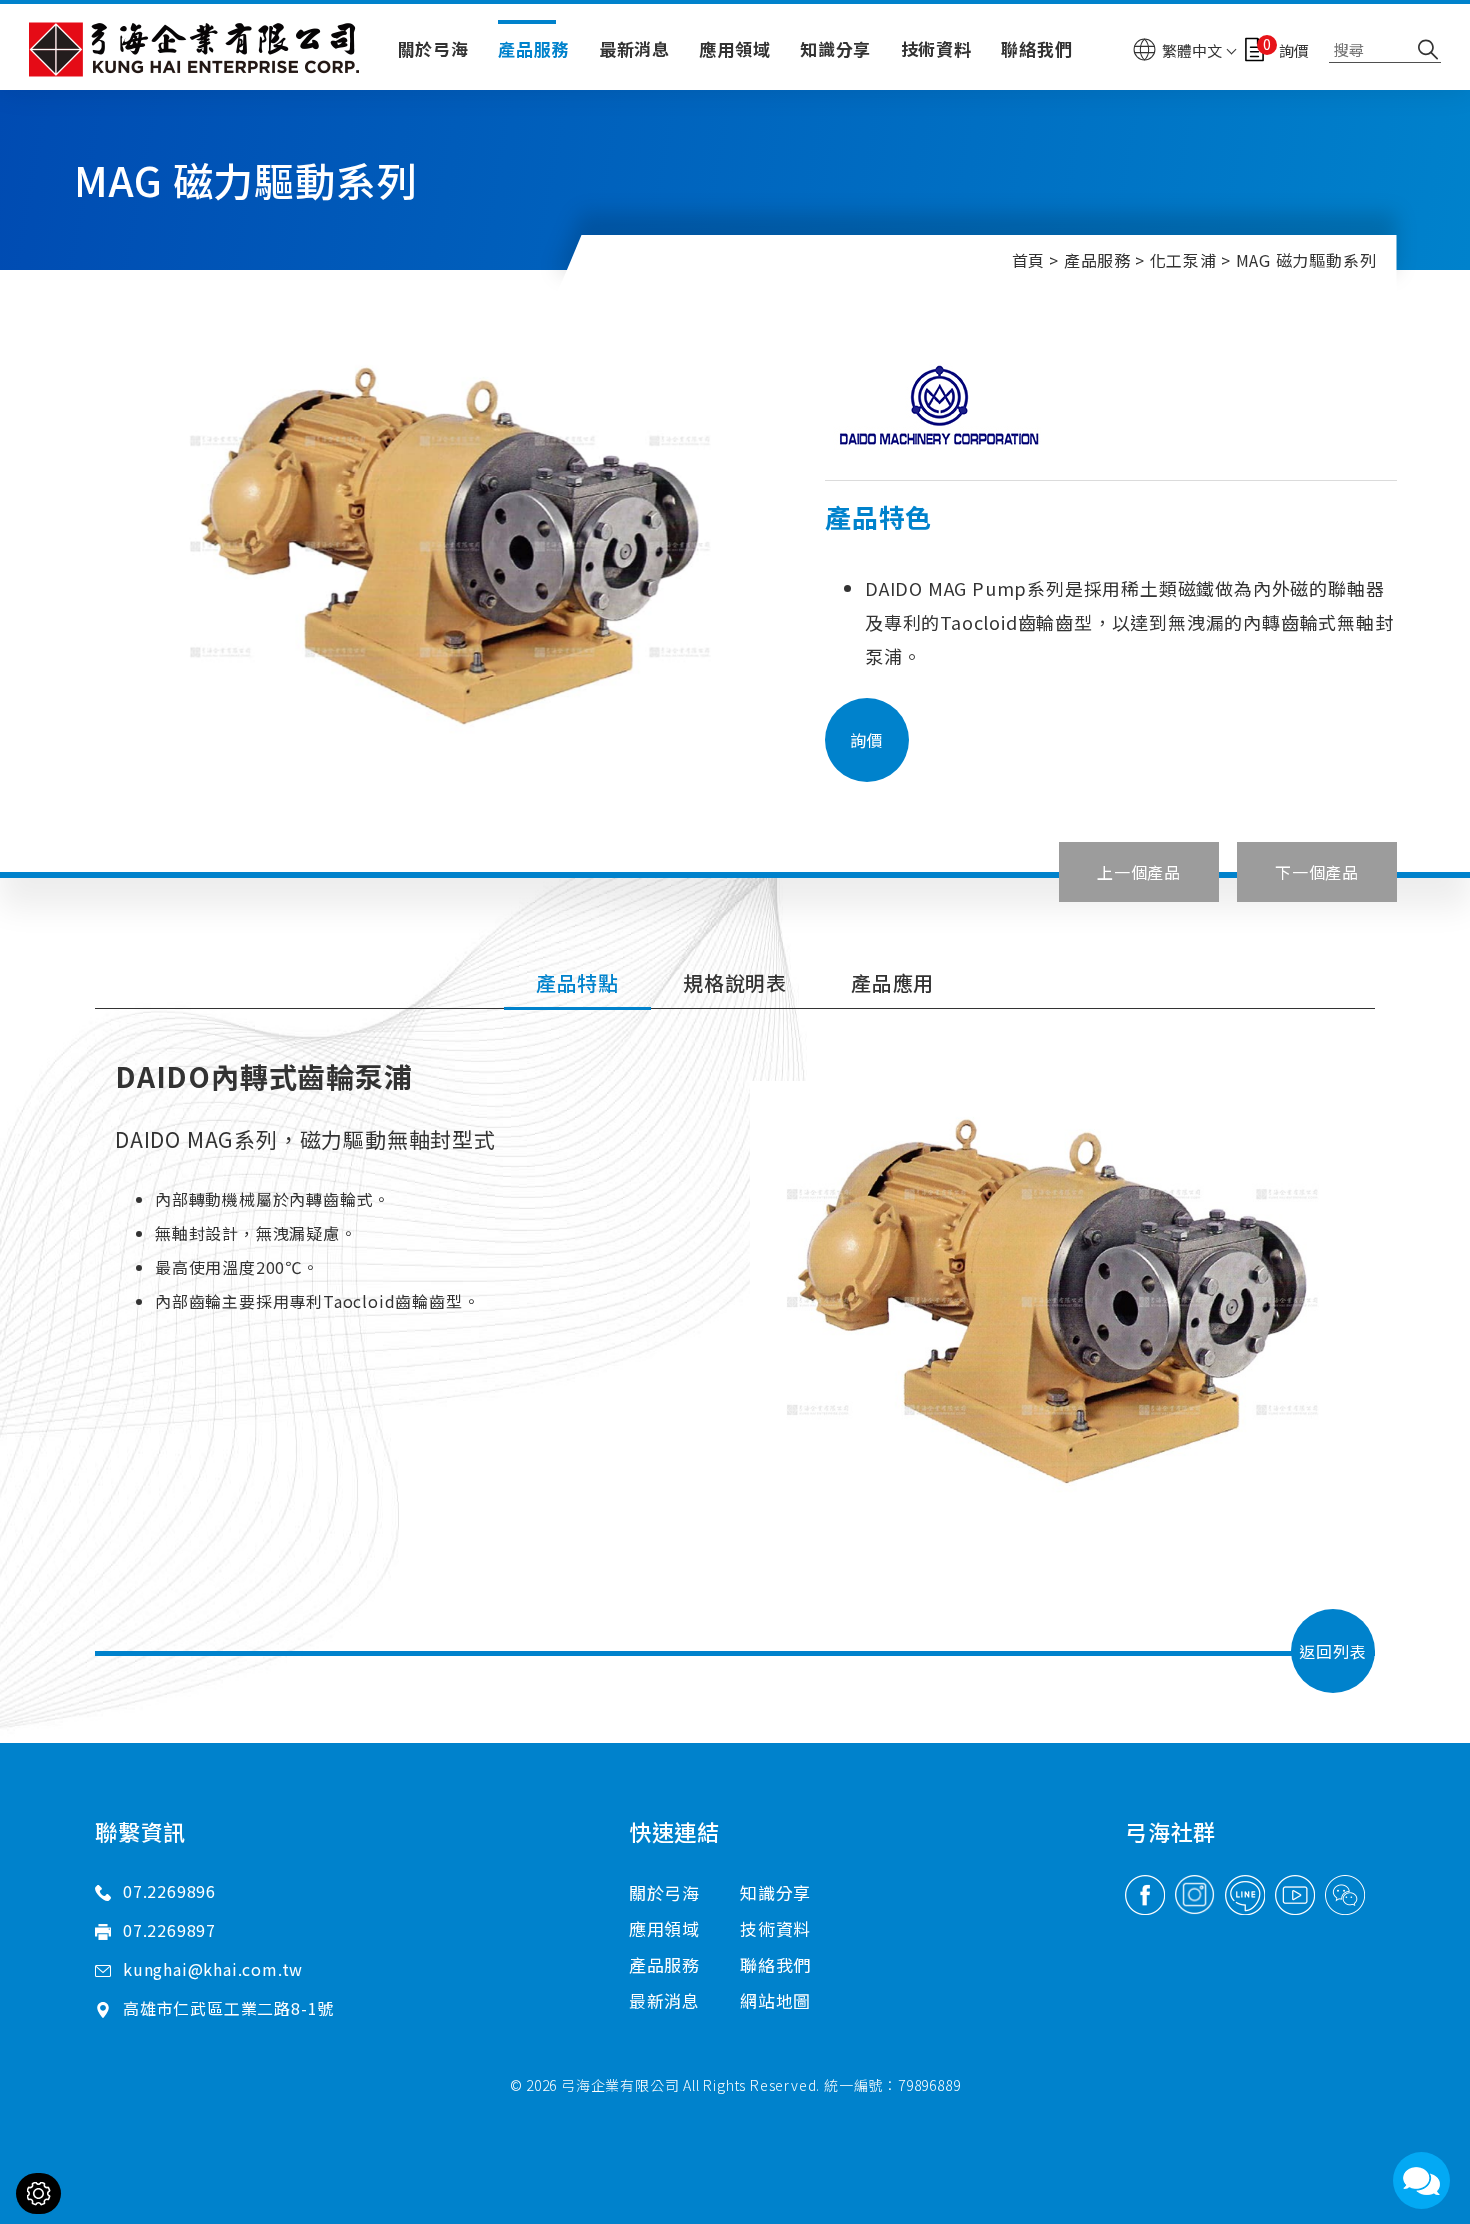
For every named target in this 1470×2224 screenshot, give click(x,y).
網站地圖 (775, 2000)
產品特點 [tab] (577, 982)
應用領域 (734, 48)
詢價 (867, 740)
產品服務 (533, 48)
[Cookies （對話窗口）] (38, 2193)
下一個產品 (1317, 872)
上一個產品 (1139, 872)
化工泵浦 (1183, 260)
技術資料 (936, 48)
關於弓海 (433, 48)
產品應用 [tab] (892, 982)
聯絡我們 (1036, 48)
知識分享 (835, 48)
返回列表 (1332, 1651)
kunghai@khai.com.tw (213, 1969)
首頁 (1029, 260)
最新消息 (634, 48)
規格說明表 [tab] (735, 982)
